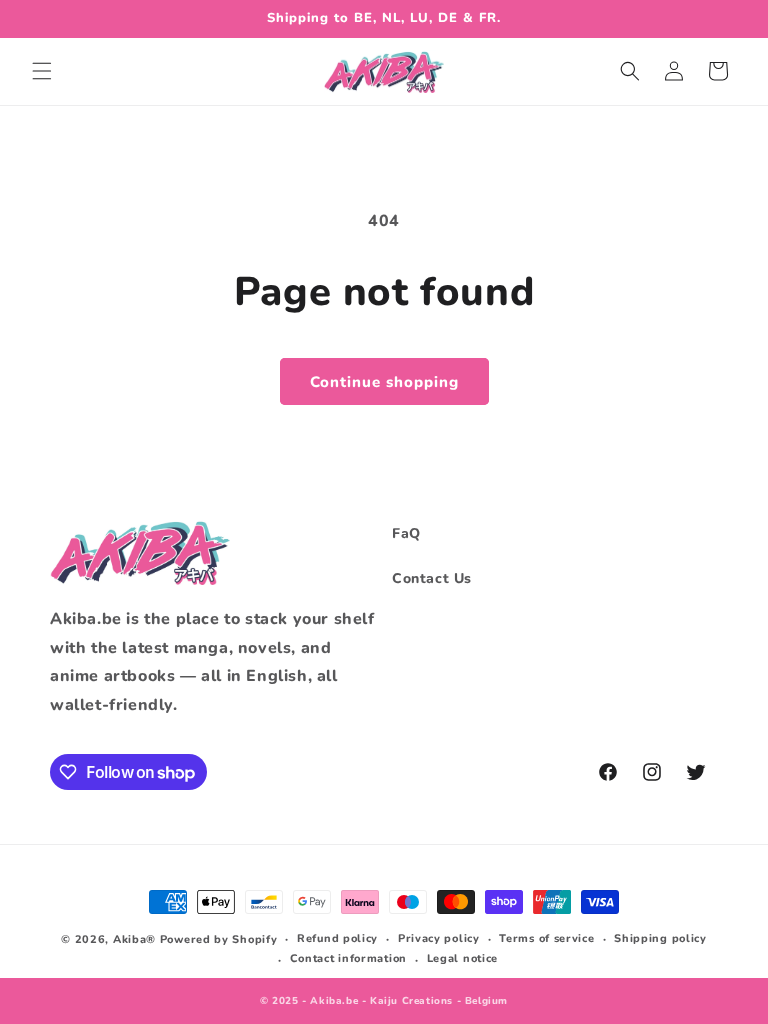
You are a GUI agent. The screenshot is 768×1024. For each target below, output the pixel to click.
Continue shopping (384, 382)
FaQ (406, 533)
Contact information (348, 958)
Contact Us (432, 578)
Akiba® (134, 939)
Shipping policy (660, 938)
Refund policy (337, 938)
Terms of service (546, 938)
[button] (42, 71)
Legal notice (462, 958)
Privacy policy (439, 938)
